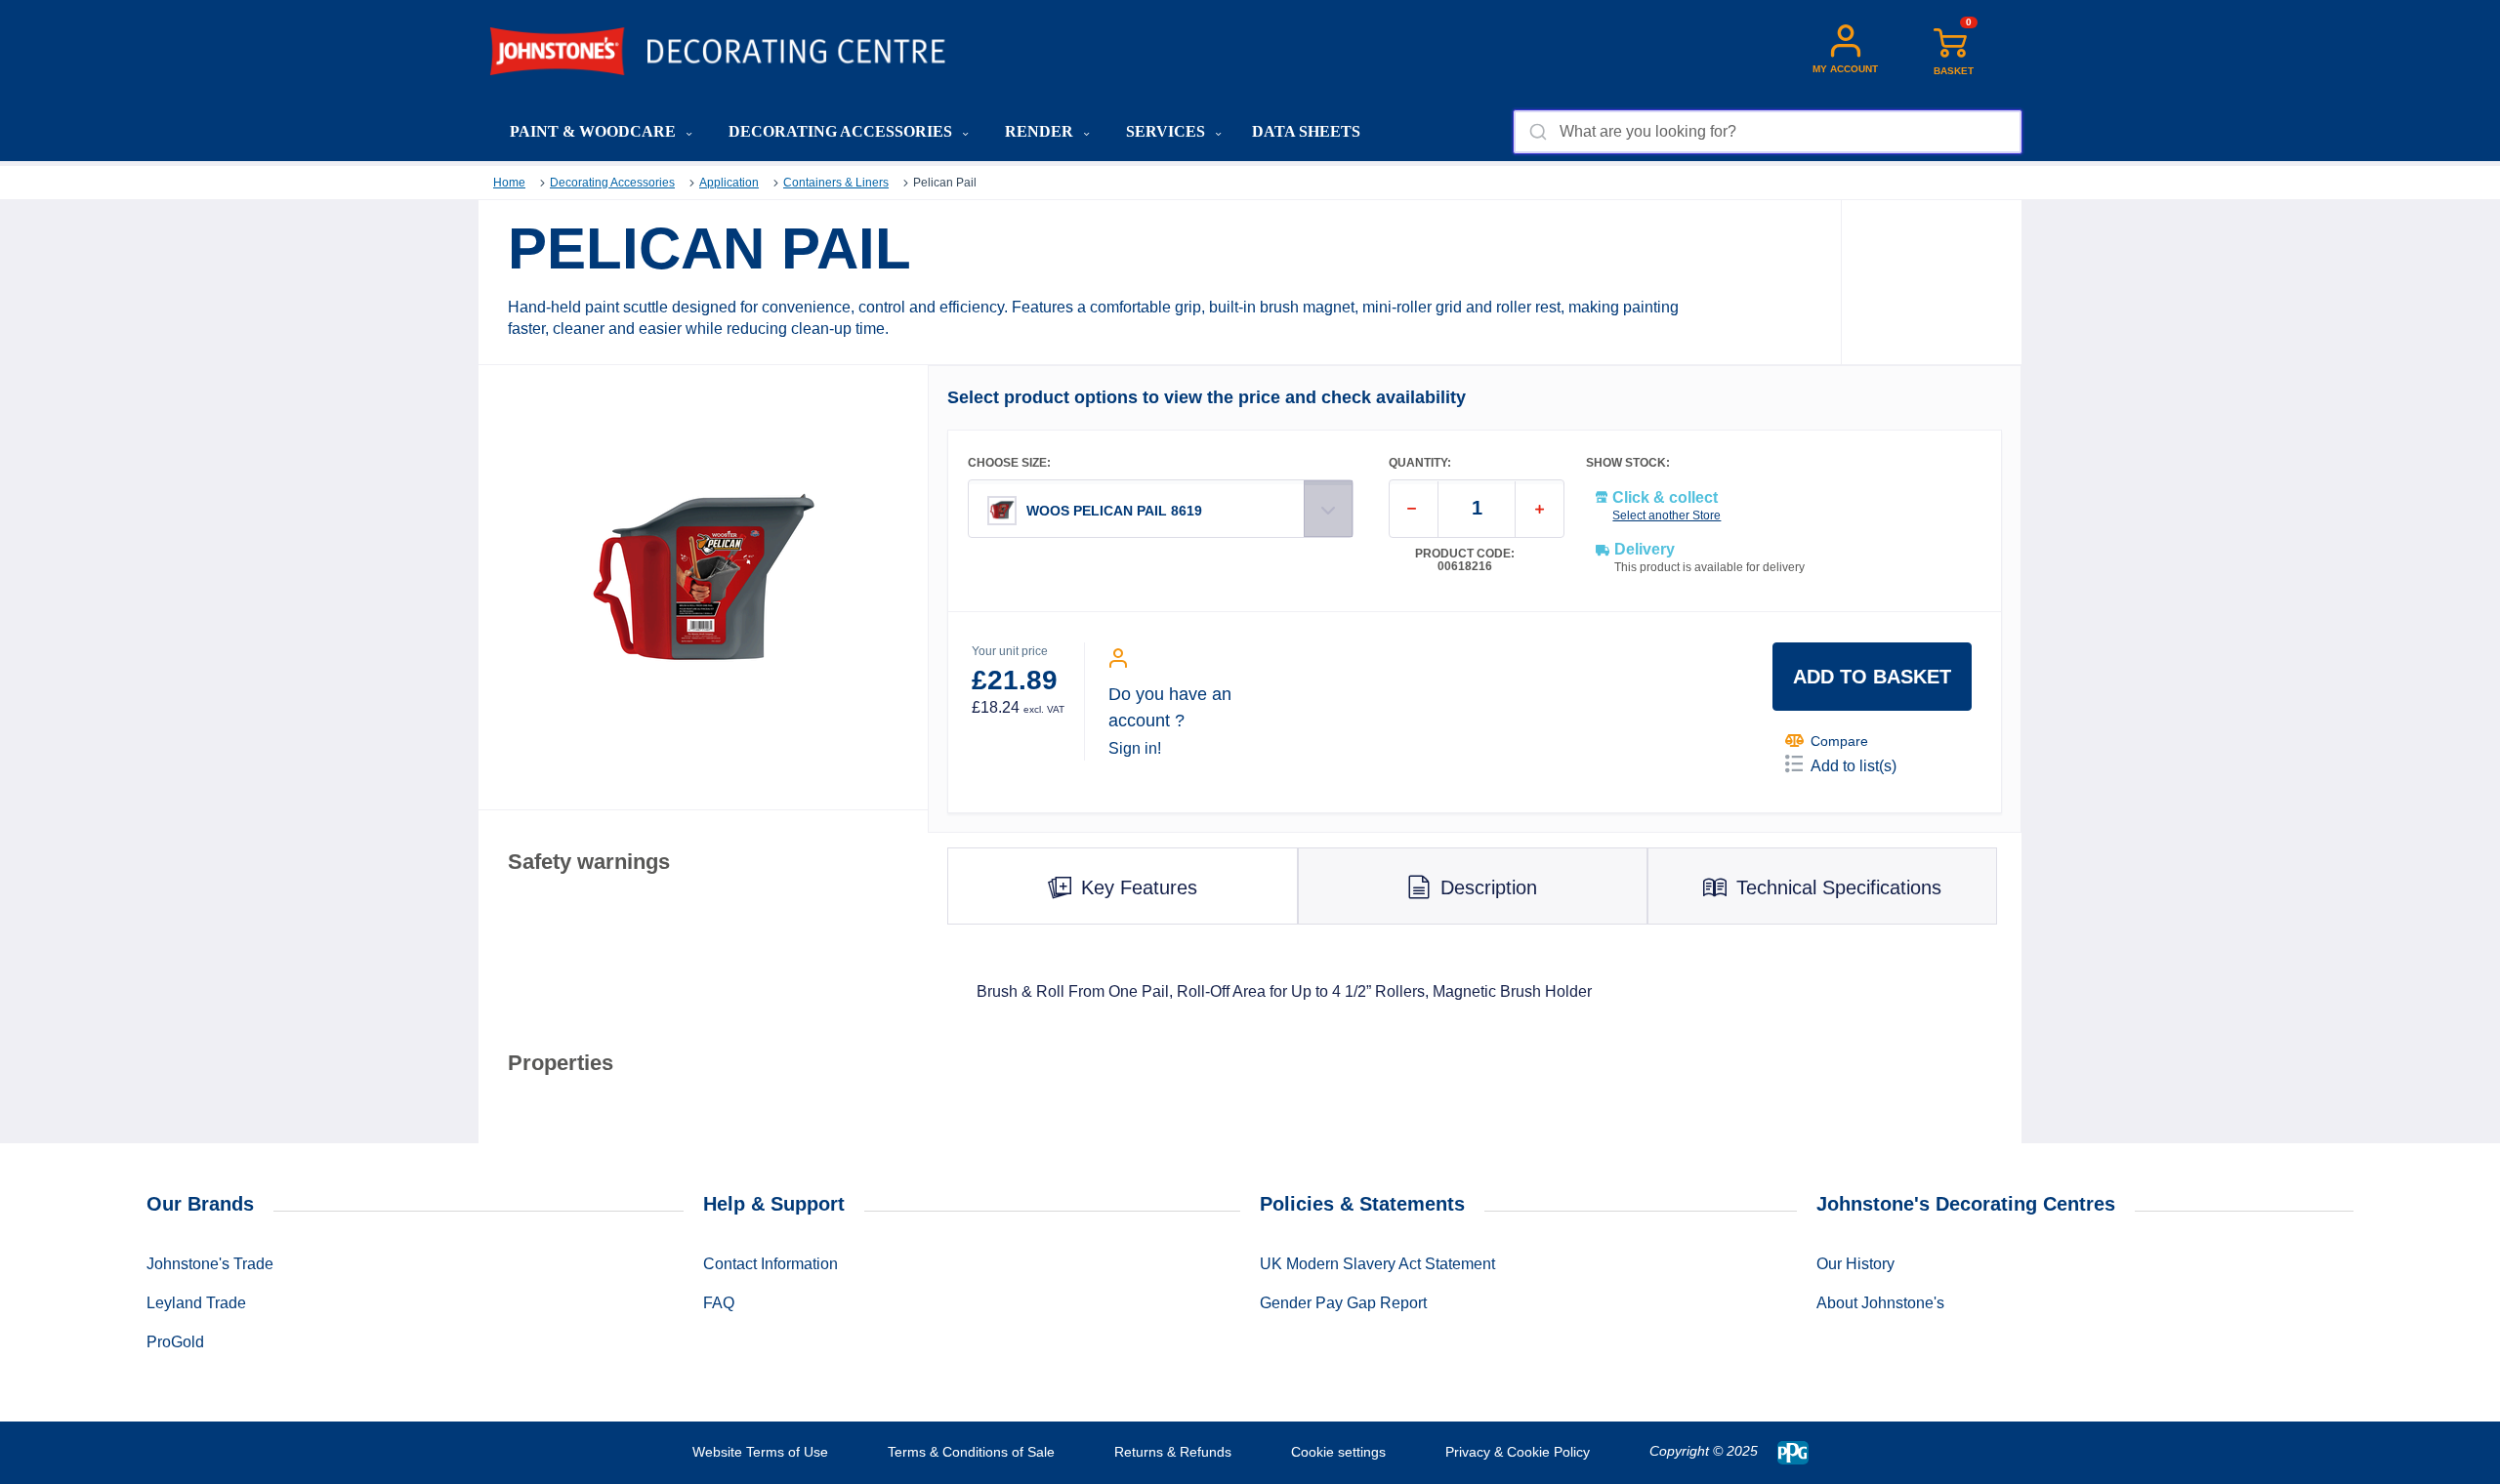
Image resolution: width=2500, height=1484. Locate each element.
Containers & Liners (836, 183)
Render (1041, 131)
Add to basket (1872, 677)
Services (1167, 131)
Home (509, 183)
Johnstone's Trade (210, 1264)
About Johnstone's (1880, 1303)
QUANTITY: (1420, 463)
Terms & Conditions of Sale (971, 1452)
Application (729, 183)
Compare (1839, 741)
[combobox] (1767, 132)
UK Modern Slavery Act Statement (1377, 1264)
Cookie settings (1338, 1452)
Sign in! (1135, 748)
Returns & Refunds (1173, 1452)
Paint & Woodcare (595, 131)
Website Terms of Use (760, 1452)
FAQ (719, 1303)
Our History (1855, 1264)
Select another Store (1667, 515)
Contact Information (771, 1264)
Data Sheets (1306, 131)
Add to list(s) (1854, 766)
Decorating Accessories (842, 131)
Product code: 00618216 (1465, 560)
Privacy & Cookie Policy (1518, 1452)
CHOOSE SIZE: (1009, 463)
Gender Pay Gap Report (1343, 1303)
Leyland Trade (196, 1303)
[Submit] (1537, 132)
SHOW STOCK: (1628, 463)
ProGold (175, 1342)
